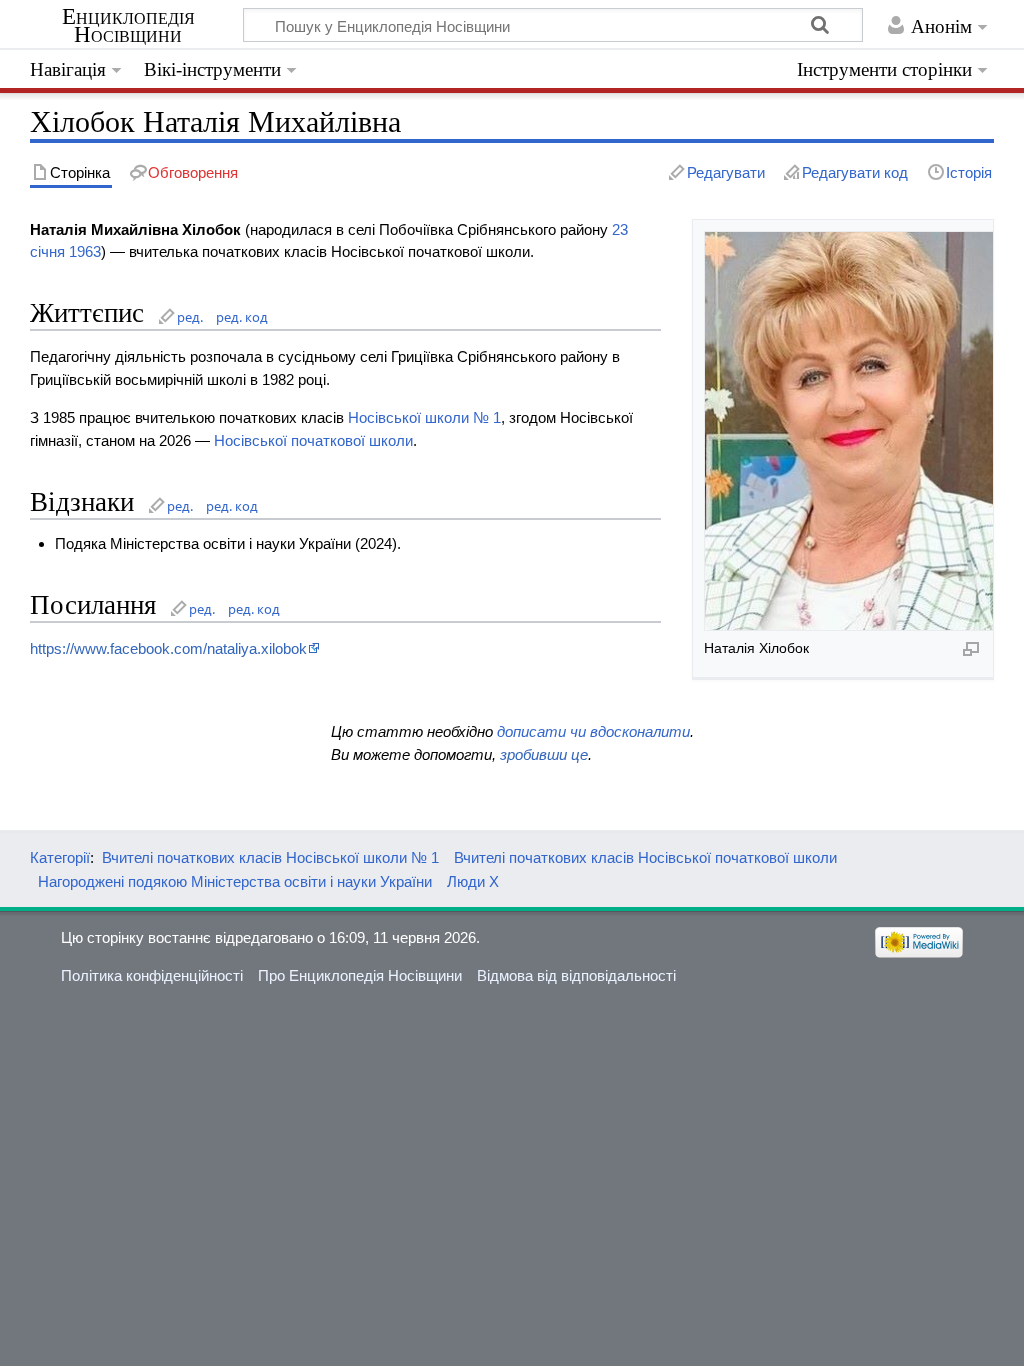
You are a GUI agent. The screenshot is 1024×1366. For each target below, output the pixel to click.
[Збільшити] (971, 648)
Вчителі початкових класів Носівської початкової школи (645, 857)
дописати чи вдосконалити (593, 731)
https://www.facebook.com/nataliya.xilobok (168, 648)
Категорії (60, 857)
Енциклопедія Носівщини (128, 26)
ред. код (242, 317)
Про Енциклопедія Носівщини (360, 975)
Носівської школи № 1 (424, 417)
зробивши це (544, 754)
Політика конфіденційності (152, 975)
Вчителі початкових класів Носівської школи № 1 (270, 857)
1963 (85, 251)
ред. (190, 317)
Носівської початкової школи (313, 440)
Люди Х (473, 881)
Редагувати (726, 172)
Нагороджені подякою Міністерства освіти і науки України (235, 881)
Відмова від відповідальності (576, 975)
